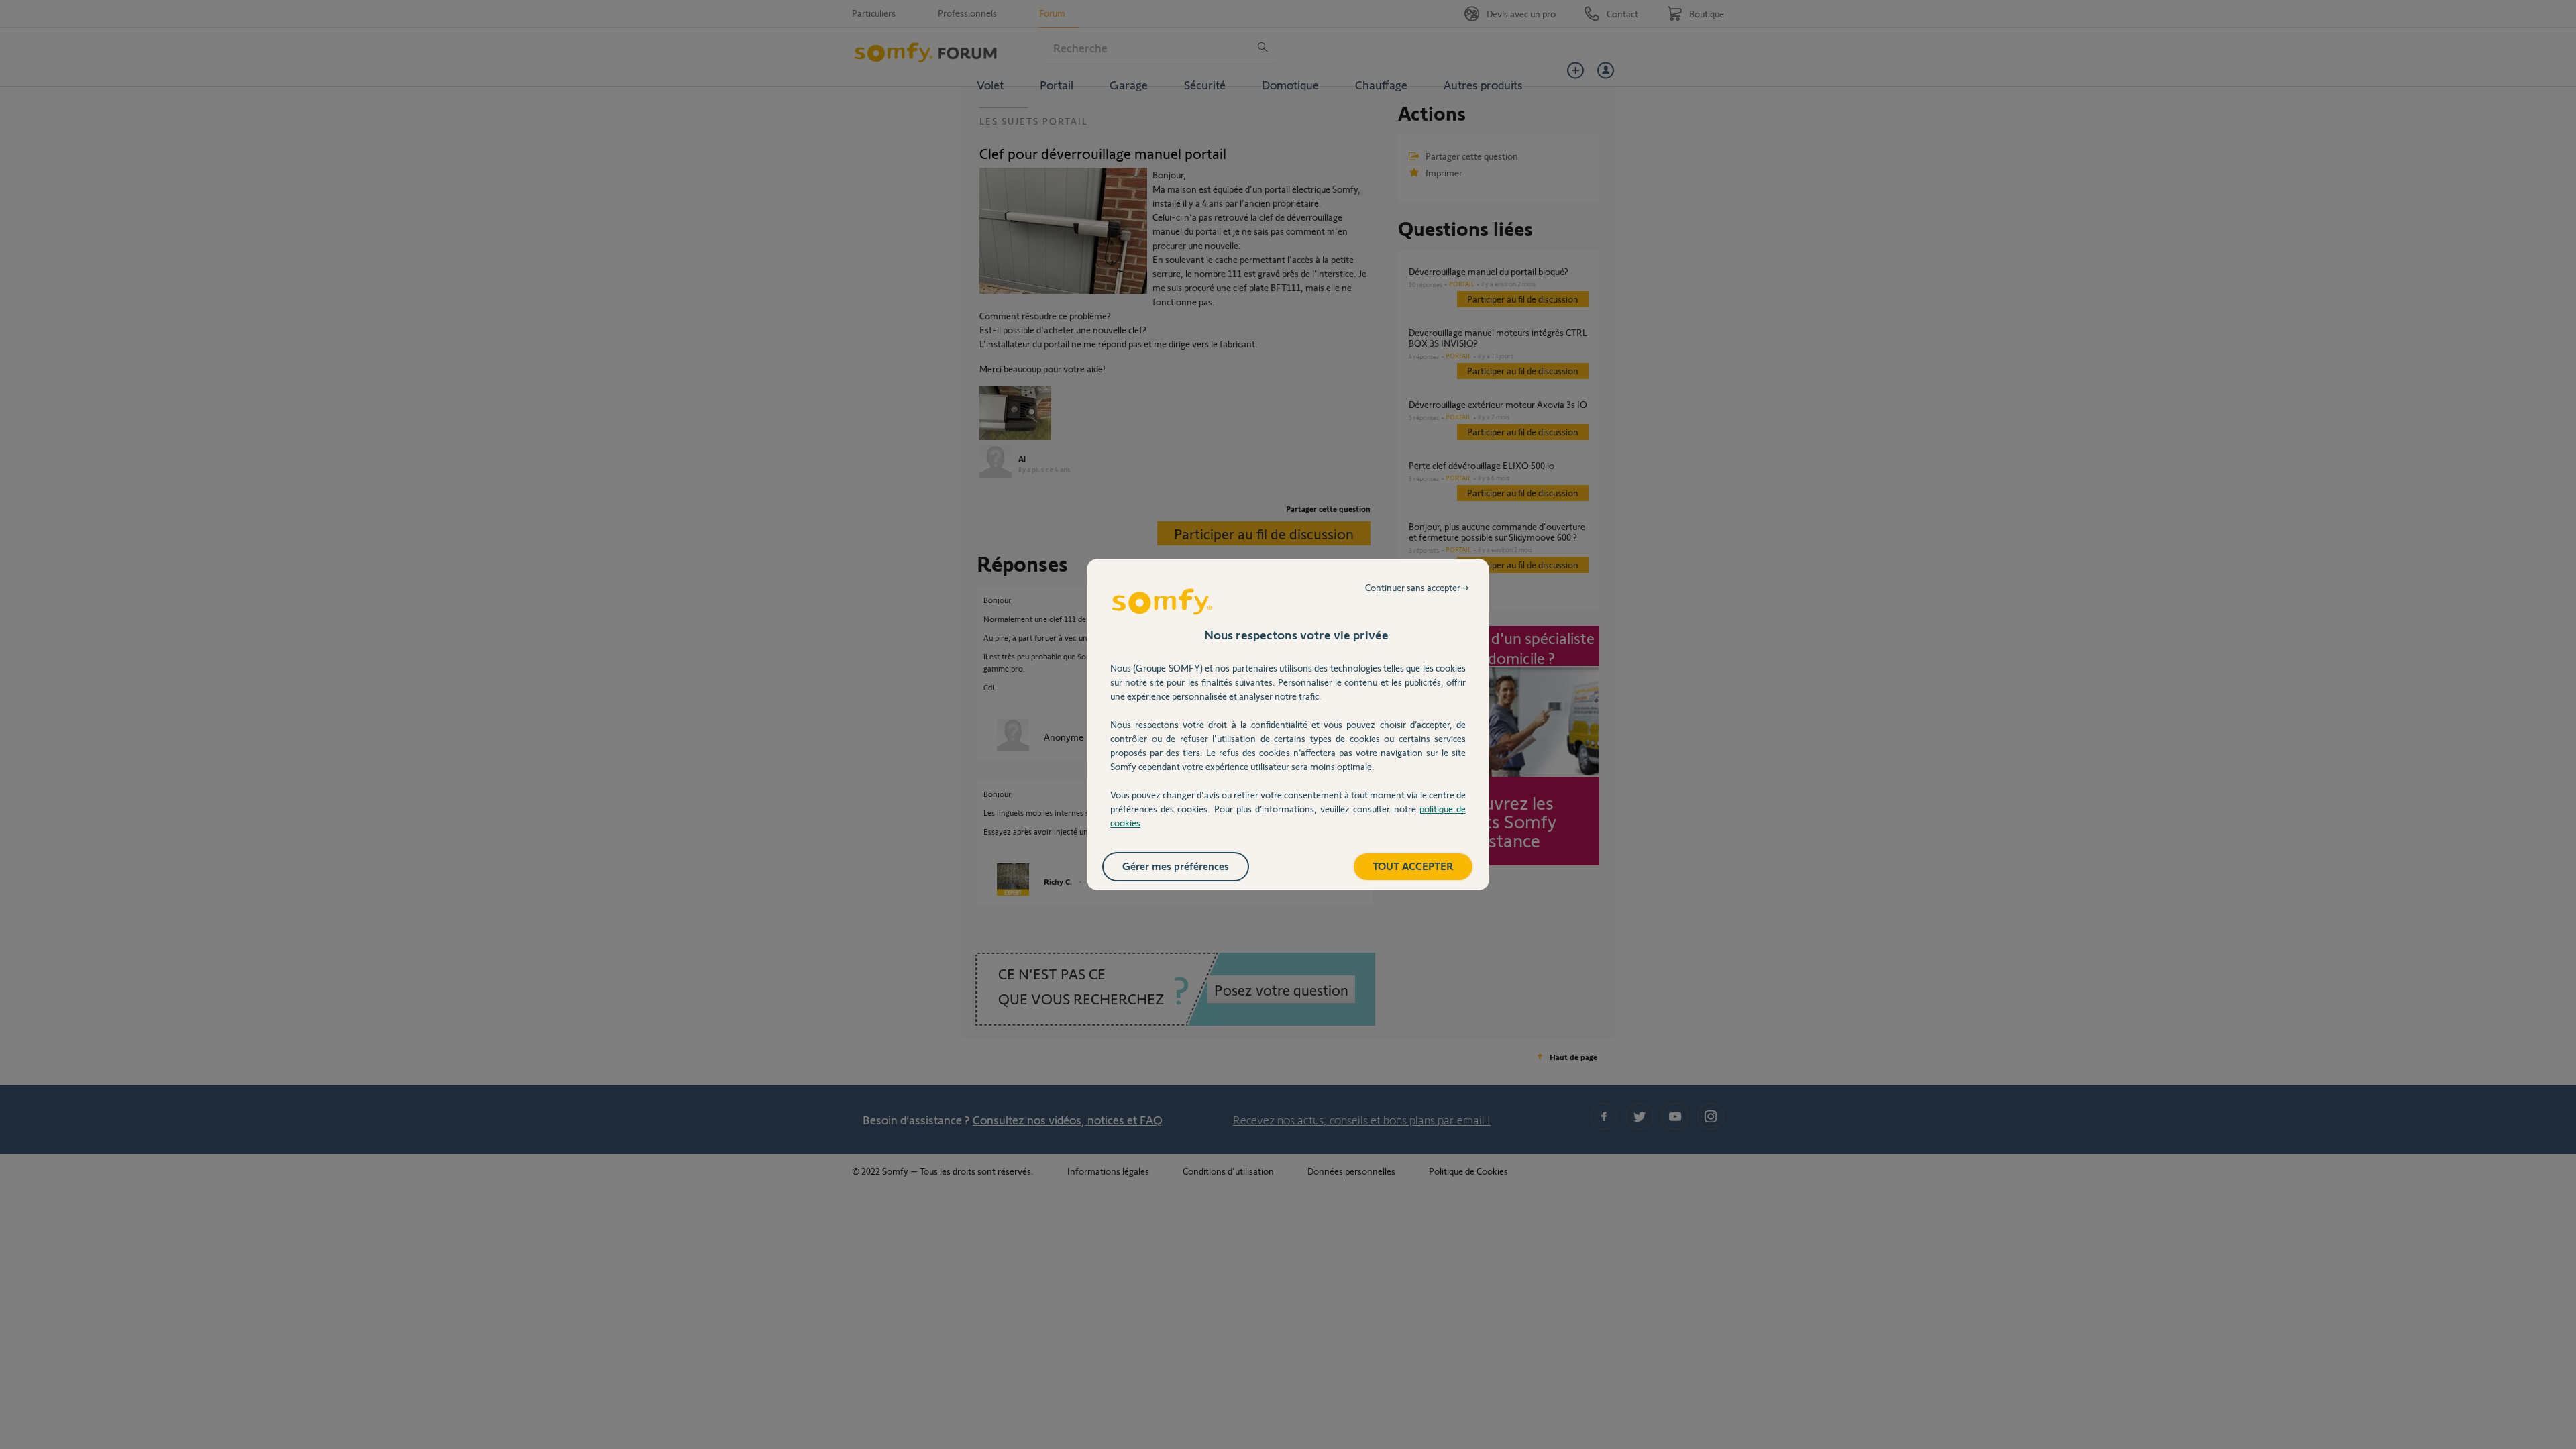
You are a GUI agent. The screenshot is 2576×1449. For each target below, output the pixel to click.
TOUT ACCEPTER (1413, 866)
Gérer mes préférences (1176, 866)
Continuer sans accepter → (1417, 587)
